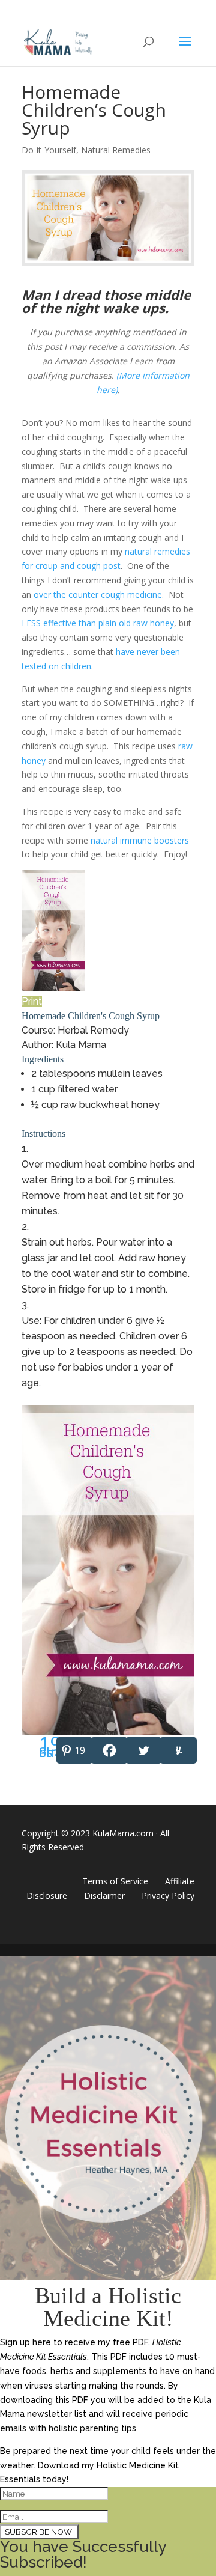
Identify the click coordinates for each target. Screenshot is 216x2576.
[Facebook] (108, 1750)
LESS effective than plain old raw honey (98, 623)
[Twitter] (143, 1750)
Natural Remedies (116, 150)
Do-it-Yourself (49, 150)
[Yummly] (177, 1750)
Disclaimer (104, 1895)
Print (32, 1001)
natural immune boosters (140, 840)
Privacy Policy (168, 1895)
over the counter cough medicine (98, 595)
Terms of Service (115, 1881)
